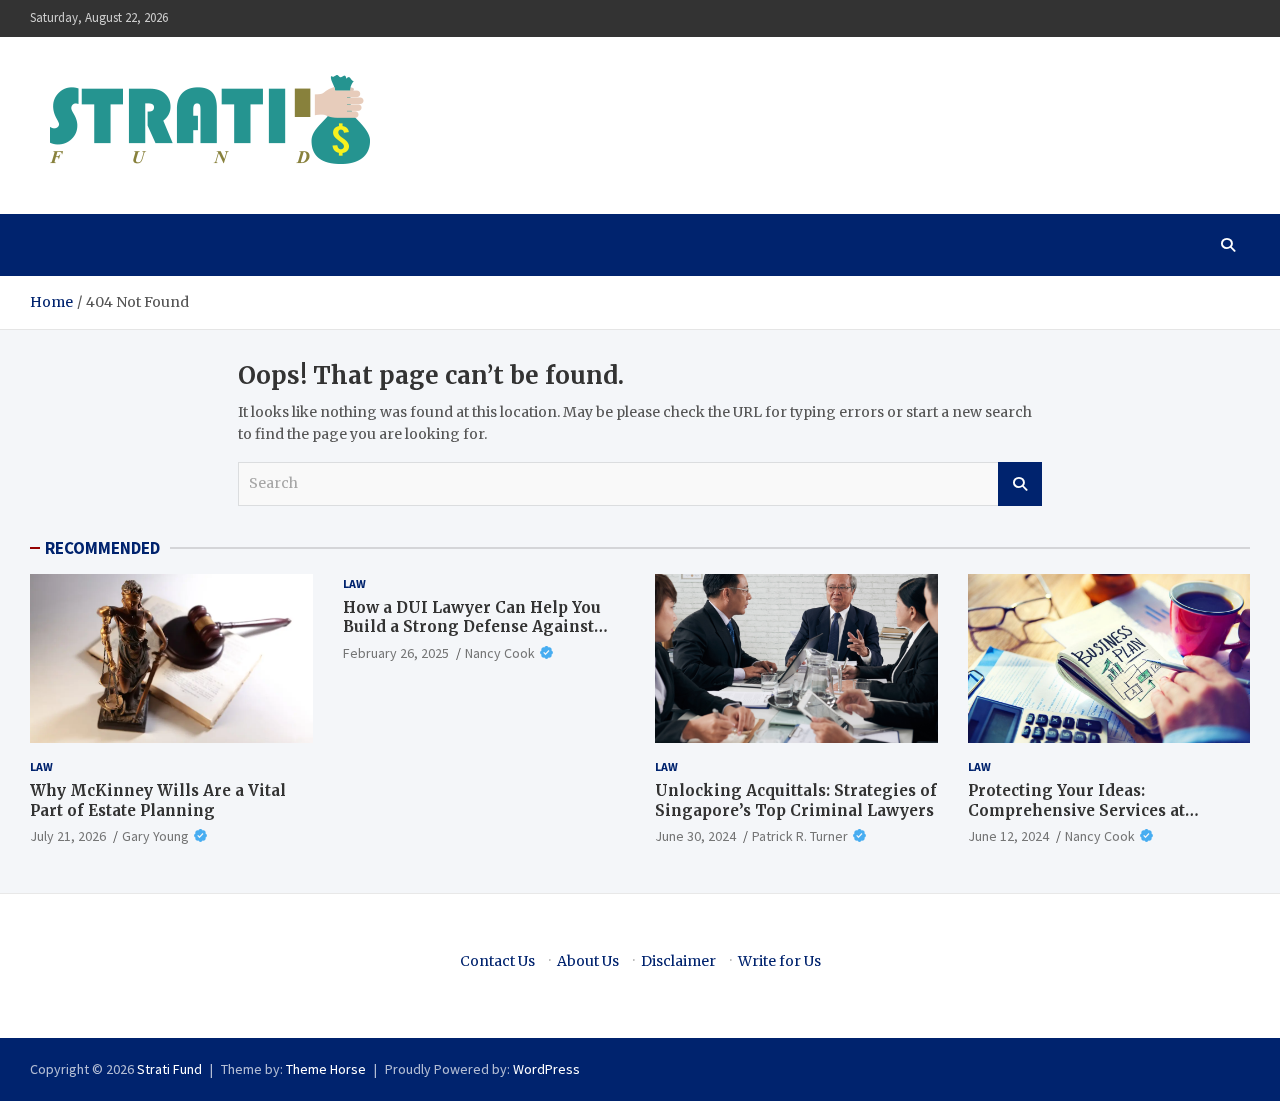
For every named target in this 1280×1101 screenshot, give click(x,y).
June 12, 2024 (1008, 836)
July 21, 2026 (68, 836)
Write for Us (779, 961)
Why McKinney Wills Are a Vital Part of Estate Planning (158, 800)
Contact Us (497, 961)
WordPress (546, 1069)
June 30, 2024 (695, 836)
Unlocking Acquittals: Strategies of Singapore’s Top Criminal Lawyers (796, 800)
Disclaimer (678, 961)
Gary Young (155, 836)
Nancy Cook (500, 653)
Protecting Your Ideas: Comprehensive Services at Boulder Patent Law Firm (1076, 810)
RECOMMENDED (102, 548)
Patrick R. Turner (800, 836)
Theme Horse (326, 1069)
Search (1020, 484)
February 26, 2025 (396, 653)
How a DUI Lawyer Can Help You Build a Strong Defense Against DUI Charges (472, 627)
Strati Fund (169, 1069)
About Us (588, 961)
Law (41, 766)
